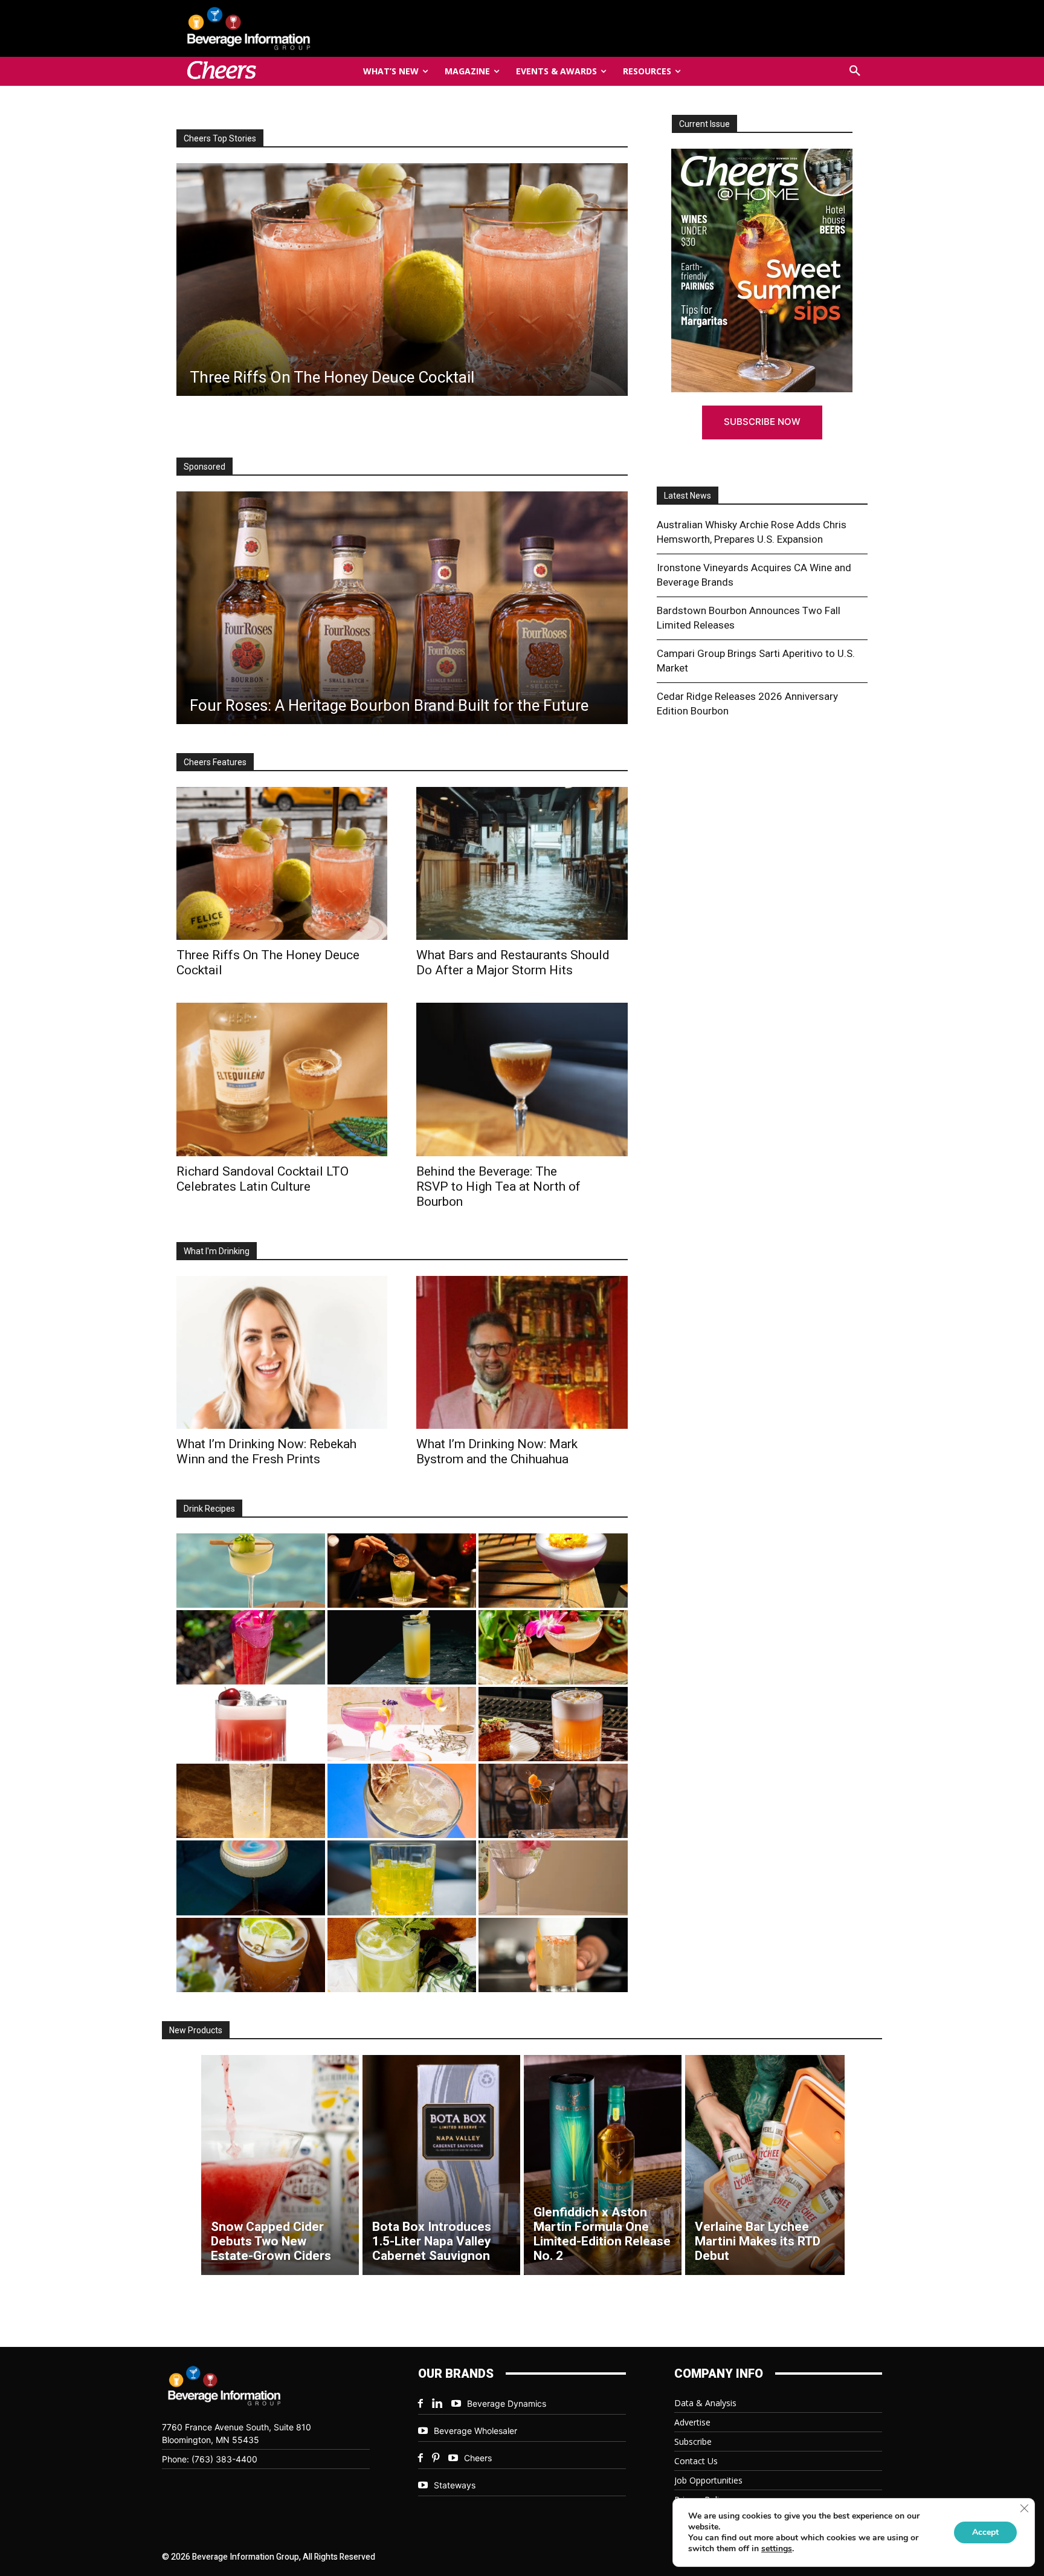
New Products (196, 2030)
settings (777, 2549)
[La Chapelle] (402, 1571)
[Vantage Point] (402, 1647)
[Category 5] (251, 1647)
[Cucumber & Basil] (251, 1571)
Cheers (478, 2458)
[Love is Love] (251, 1878)
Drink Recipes (209, 1509)
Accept (985, 2532)
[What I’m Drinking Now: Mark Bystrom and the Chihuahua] (522, 1352)
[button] (855, 71)
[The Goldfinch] (402, 1878)
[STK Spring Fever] (251, 1955)
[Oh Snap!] (402, 1955)
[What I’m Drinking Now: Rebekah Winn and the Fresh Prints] (401, 280)
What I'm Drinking (217, 1251)
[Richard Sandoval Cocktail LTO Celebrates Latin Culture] (282, 1079)
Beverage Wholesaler (475, 2431)
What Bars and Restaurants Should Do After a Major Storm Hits (513, 963)
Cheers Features (215, 762)
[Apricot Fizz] (553, 1724)
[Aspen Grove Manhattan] (553, 1801)
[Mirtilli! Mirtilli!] (553, 1571)
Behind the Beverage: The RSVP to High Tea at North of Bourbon (498, 1186)
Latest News (688, 496)
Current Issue (704, 124)
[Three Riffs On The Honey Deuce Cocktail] (282, 863)
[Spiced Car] (553, 1955)
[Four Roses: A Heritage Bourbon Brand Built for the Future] (402, 608)
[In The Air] (251, 1801)
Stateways (455, 2485)
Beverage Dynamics (507, 2403)
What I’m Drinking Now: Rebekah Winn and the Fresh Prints (266, 1451)
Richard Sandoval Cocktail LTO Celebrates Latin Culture (263, 1179)
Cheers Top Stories (220, 138)
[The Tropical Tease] (553, 1647)
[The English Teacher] (402, 1724)
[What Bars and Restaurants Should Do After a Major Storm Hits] (522, 863)
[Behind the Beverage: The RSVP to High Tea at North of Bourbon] (522, 1079)
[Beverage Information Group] (289, 28)
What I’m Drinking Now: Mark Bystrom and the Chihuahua (497, 1451)
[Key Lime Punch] (402, 1801)
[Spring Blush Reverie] (553, 1878)
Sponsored (205, 467)
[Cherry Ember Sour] (251, 1724)
